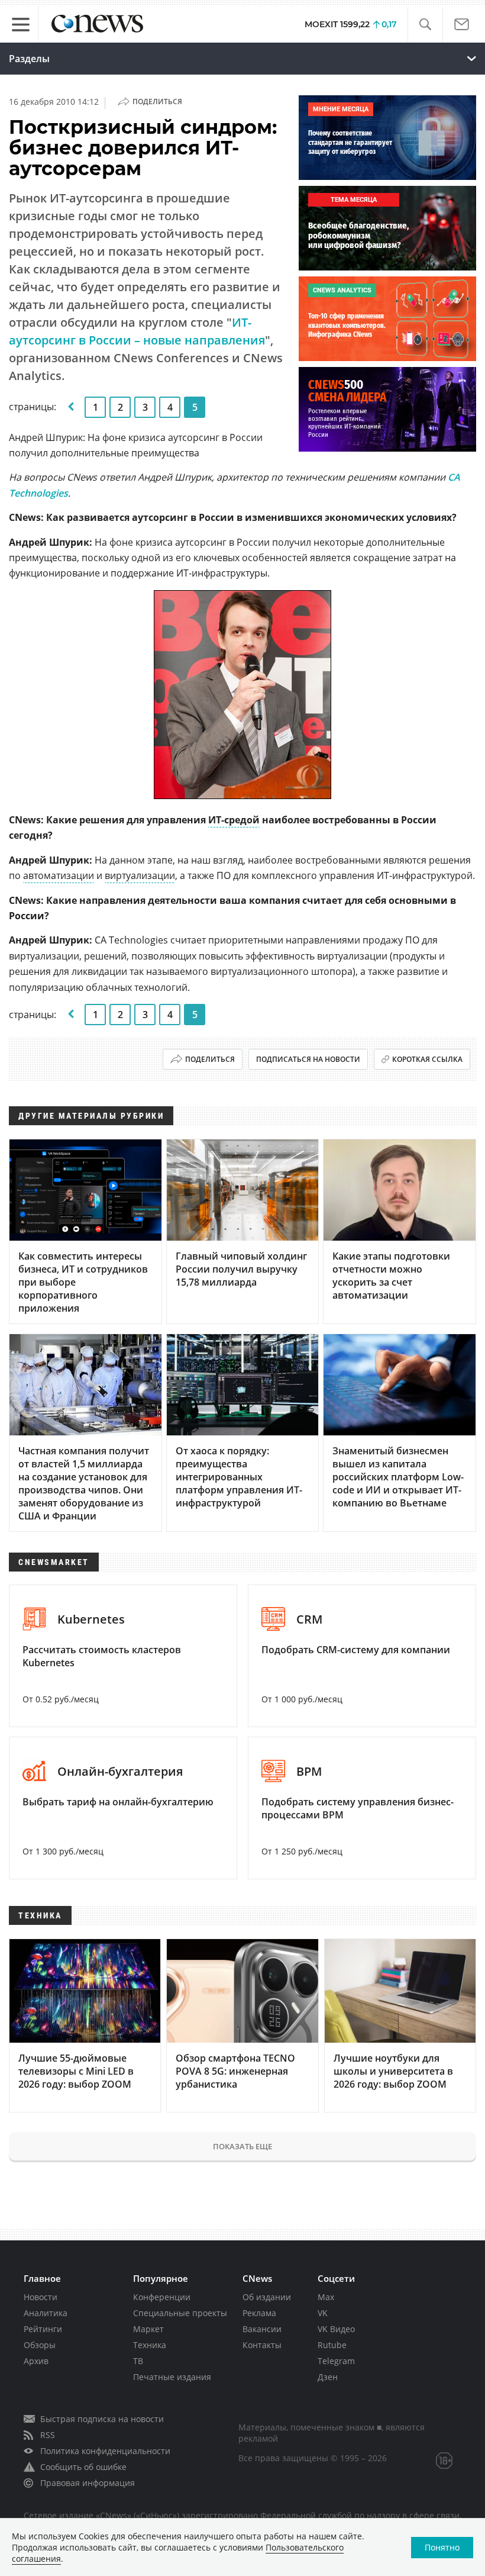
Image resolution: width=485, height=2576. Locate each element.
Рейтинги (43, 2329)
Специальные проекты (180, 2313)
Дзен (328, 2377)
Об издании (267, 2297)
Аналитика (46, 2313)
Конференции (162, 2297)
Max (326, 2297)
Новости (41, 2297)
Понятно (442, 2547)
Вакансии (262, 2329)
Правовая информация (88, 2483)
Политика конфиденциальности (105, 2451)
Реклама (259, 2313)
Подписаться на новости (308, 1059)
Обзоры (40, 2345)
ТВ (138, 2361)
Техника (150, 2345)
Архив (36, 2361)
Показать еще (242, 2146)
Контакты (262, 2345)
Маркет (148, 2329)
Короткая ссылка (427, 1059)
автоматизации (59, 875)
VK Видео (336, 2329)
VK (323, 2313)
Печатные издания (172, 2377)
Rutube (332, 2345)
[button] (425, 25)
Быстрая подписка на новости (102, 2419)
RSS (48, 2435)
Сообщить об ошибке (83, 2467)
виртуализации (140, 875)
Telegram (336, 2361)
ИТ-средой (234, 820)
